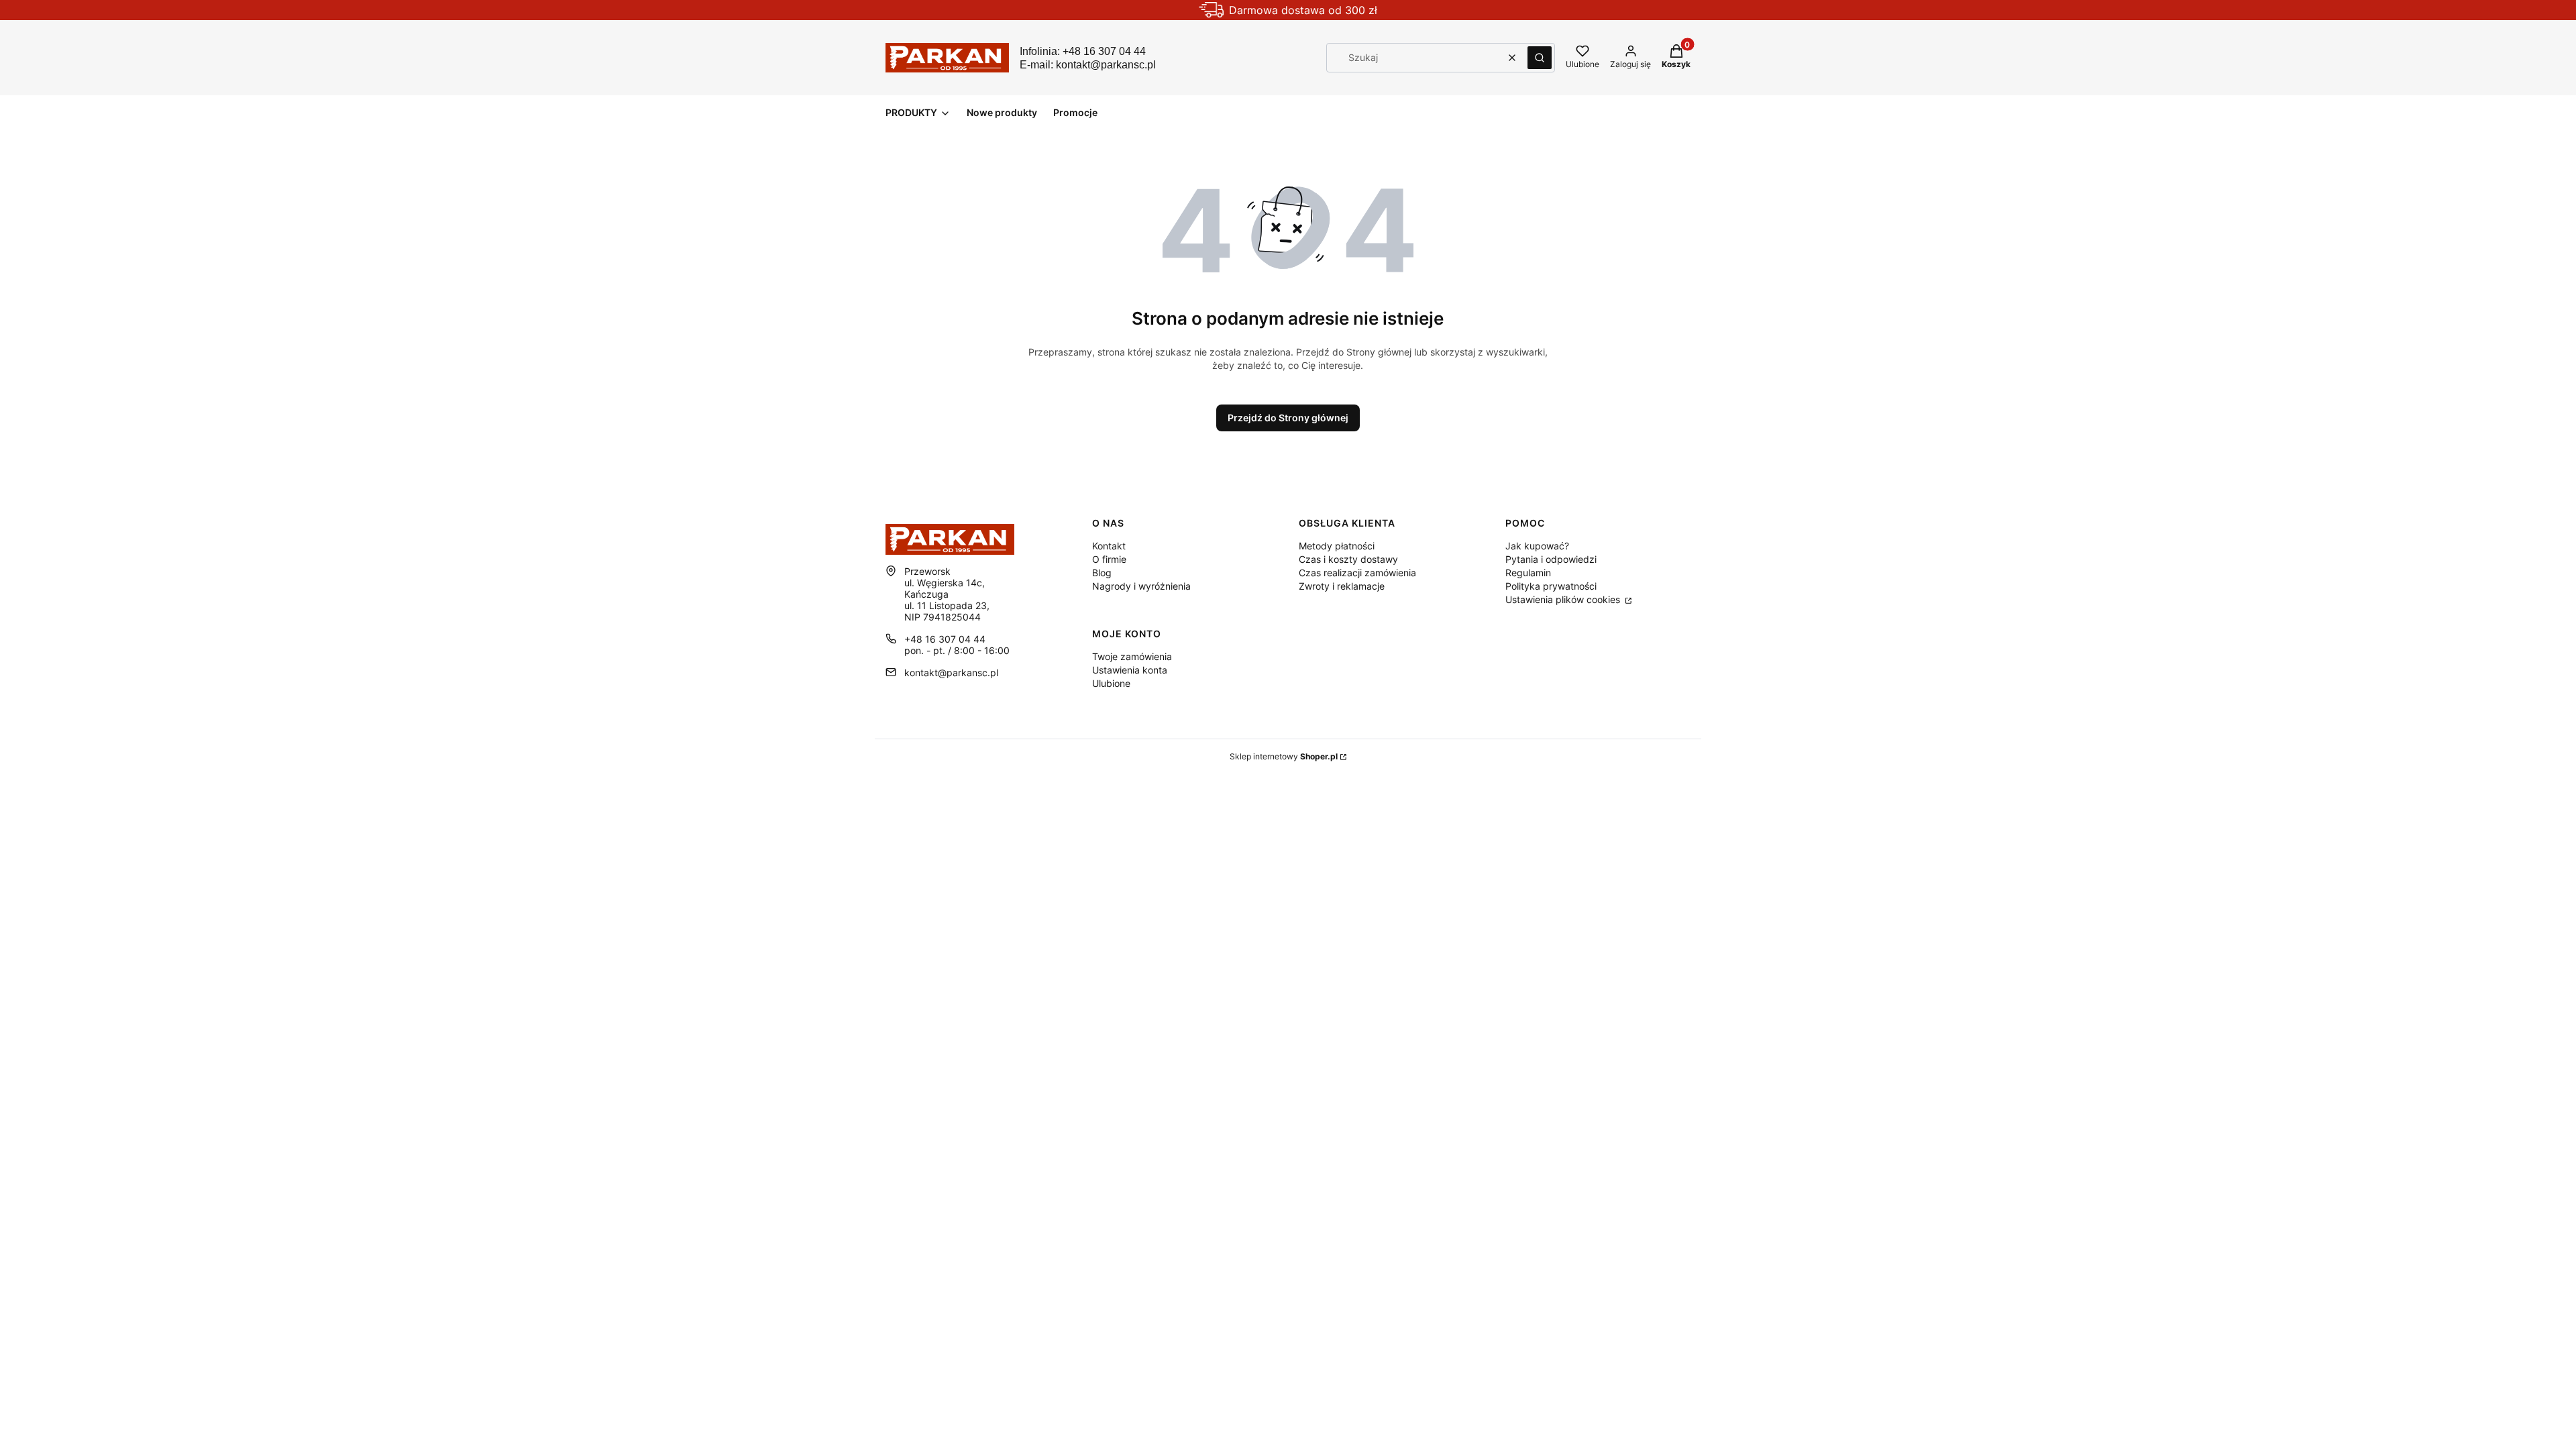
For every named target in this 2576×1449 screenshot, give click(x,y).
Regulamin (1528, 573)
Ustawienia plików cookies (1564, 599)
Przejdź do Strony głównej (1288, 418)
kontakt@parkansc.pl (951, 673)
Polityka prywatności (1551, 586)
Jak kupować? (1537, 546)
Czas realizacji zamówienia (1357, 573)
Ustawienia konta (1130, 670)
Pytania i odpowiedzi (1551, 559)
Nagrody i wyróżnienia (1141, 586)
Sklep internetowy (1284, 756)
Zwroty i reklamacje (1342, 586)
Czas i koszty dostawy (1348, 559)
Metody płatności (1337, 546)
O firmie (1109, 559)
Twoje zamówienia (1132, 656)
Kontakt (1109, 546)
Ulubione (1111, 683)
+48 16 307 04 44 (945, 639)
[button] (1540, 58)
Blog (1102, 573)
